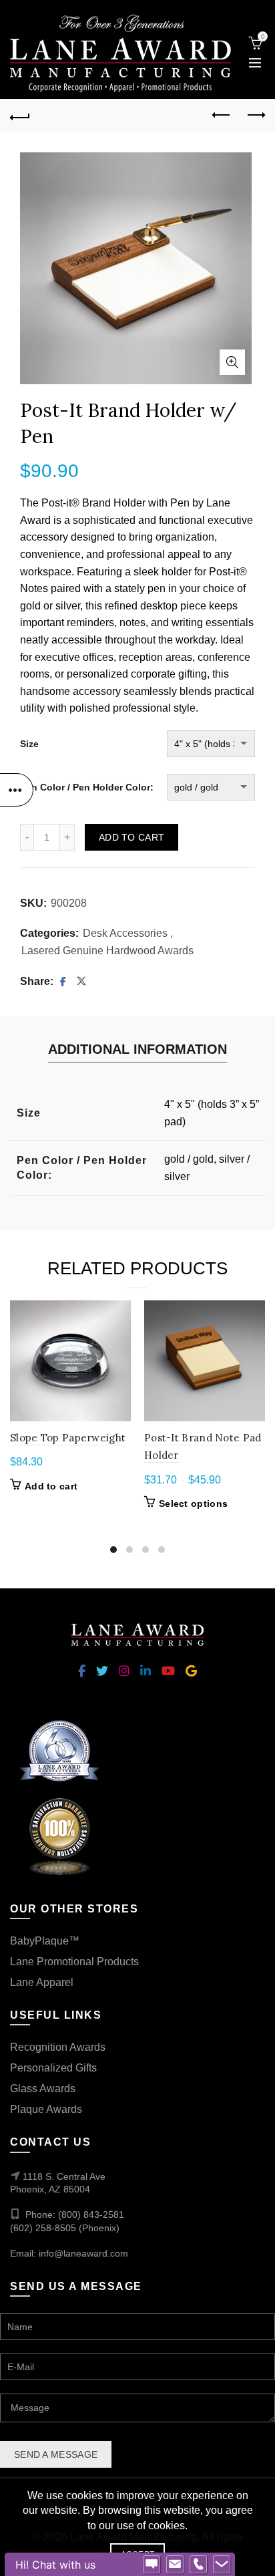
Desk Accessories (125, 933)
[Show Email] (175, 2565)
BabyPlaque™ (45, 1941)
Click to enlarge (232, 362)
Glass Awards (43, 2089)
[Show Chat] (152, 2565)
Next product (255, 116)
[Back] (20, 116)
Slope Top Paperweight (68, 1438)
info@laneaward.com (83, 2253)
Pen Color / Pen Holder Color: (87, 787)
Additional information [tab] (137, 1049)
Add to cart (131, 837)
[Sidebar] (17, 790)
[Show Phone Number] (198, 2565)
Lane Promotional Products (74, 1962)
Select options (193, 1504)
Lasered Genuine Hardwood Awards (107, 951)
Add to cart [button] (51, 1486)
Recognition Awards (58, 2047)
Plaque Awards (46, 2109)
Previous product (222, 116)
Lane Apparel (42, 1982)
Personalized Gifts (53, 2068)
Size (29, 744)
